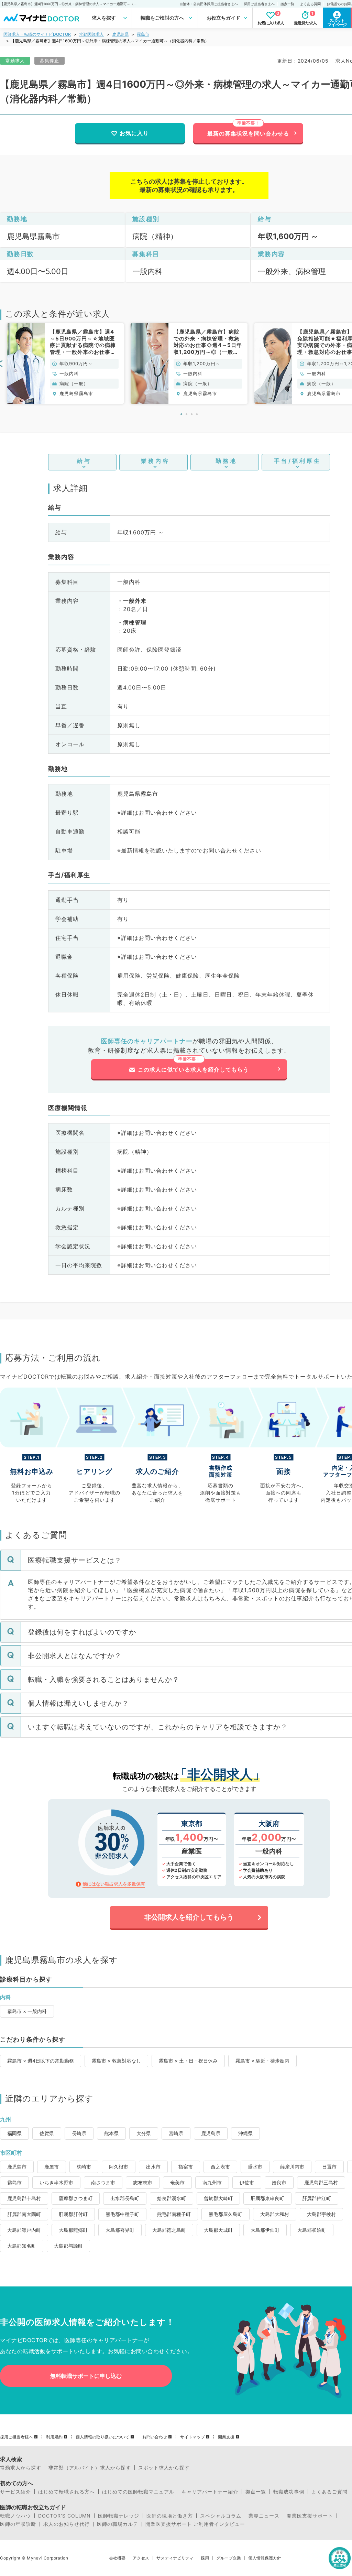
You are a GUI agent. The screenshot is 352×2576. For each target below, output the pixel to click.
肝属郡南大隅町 (24, 2214)
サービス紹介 (15, 2492)
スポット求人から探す (164, 2468)
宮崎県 (176, 2133)
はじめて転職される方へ (67, 2492)
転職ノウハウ (15, 2516)
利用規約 (54, 2437)
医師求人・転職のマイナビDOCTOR (37, 34)
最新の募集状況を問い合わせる (248, 133)
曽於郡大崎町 (218, 2198)
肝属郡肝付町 (73, 2214)
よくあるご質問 (329, 2492)
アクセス (141, 2558)
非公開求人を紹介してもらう (189, 1917)
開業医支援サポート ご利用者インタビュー (195, 2524)
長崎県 (79, 2133)
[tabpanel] (65, 363)
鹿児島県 (120, 34)
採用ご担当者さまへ (259, 4)
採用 (205, 2558)
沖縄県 (245, 2133)
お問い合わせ (155, 2437)
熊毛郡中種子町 (122, 2214)
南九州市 (212, 2182)
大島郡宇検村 (321, 2214)
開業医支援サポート (310, 2516)
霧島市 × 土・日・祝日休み (188, 2061)
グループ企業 (229, 2558)
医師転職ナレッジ (119, 2516)
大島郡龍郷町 (73, 2230)
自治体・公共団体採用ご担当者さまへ (209, 4)
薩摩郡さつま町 (76, 2198)
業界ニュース (264, 2516)
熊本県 (111, 2133)
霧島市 (143, 34)
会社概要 (117, 2558)
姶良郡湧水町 (172, 2198)
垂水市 (255, 2167)
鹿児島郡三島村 (321, 2182)
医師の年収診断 (18, 2524)
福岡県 (14, 2133)
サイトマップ (192, 2437)
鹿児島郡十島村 (24, 2198)
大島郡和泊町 (312, 2230)
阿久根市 (119, 2167)
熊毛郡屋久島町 (225, 2214)
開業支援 (226, 2437)
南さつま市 (103, 2182)
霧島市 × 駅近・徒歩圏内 (262, 2061)
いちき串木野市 (56, 2182)
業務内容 (155, 461)
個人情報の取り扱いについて (102, 2437)
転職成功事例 (289, 2492)
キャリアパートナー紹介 (210, 2492)
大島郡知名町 (22, 2246)
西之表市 (220, 2167)
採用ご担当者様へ (16, 2437)
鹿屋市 (52, 2167)
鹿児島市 (17, 2167)
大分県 (144, 2133)
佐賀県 (47, 2133)
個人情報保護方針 (265, 2558)
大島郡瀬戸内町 (24, 2230)
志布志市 (143, 2182)
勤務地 (226, 461)
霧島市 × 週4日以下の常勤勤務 (41, 2061)
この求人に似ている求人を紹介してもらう (193, 1069)
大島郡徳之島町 (169, 2230)
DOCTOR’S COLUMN (64, 2516)
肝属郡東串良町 (267, 2198)
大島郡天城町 (218, 2230)
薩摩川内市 (292, 2167)
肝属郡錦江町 (317, 2198)
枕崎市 (84, 2167)
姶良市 (279, 2182)
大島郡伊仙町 (265, 2230)
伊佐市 (247, 2182)
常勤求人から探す (21, 2468)
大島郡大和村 (275, 2214)
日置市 (329, 2167)
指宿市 (186, 2167)
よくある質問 (310, 4)
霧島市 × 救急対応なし (116, 2061)
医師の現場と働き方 (170, 2516)
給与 (84, 461)
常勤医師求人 (91, 34)
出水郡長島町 (125, 2198)
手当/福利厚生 (298, 461)
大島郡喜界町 (120, 2230)
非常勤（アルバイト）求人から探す (90, 2468)
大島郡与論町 (68, 2246)
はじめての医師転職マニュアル (138, 2492)
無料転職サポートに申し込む (86, 2376)
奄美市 (177, 2182)
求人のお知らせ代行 (67, 2524)
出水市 (153, 2167)
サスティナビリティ (175, 2558)
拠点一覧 (287, 4)
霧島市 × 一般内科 (27, 2011)
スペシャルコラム (221, 2516)
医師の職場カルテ (118, 2524)
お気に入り (134, 133)
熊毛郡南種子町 (174, 2214)
